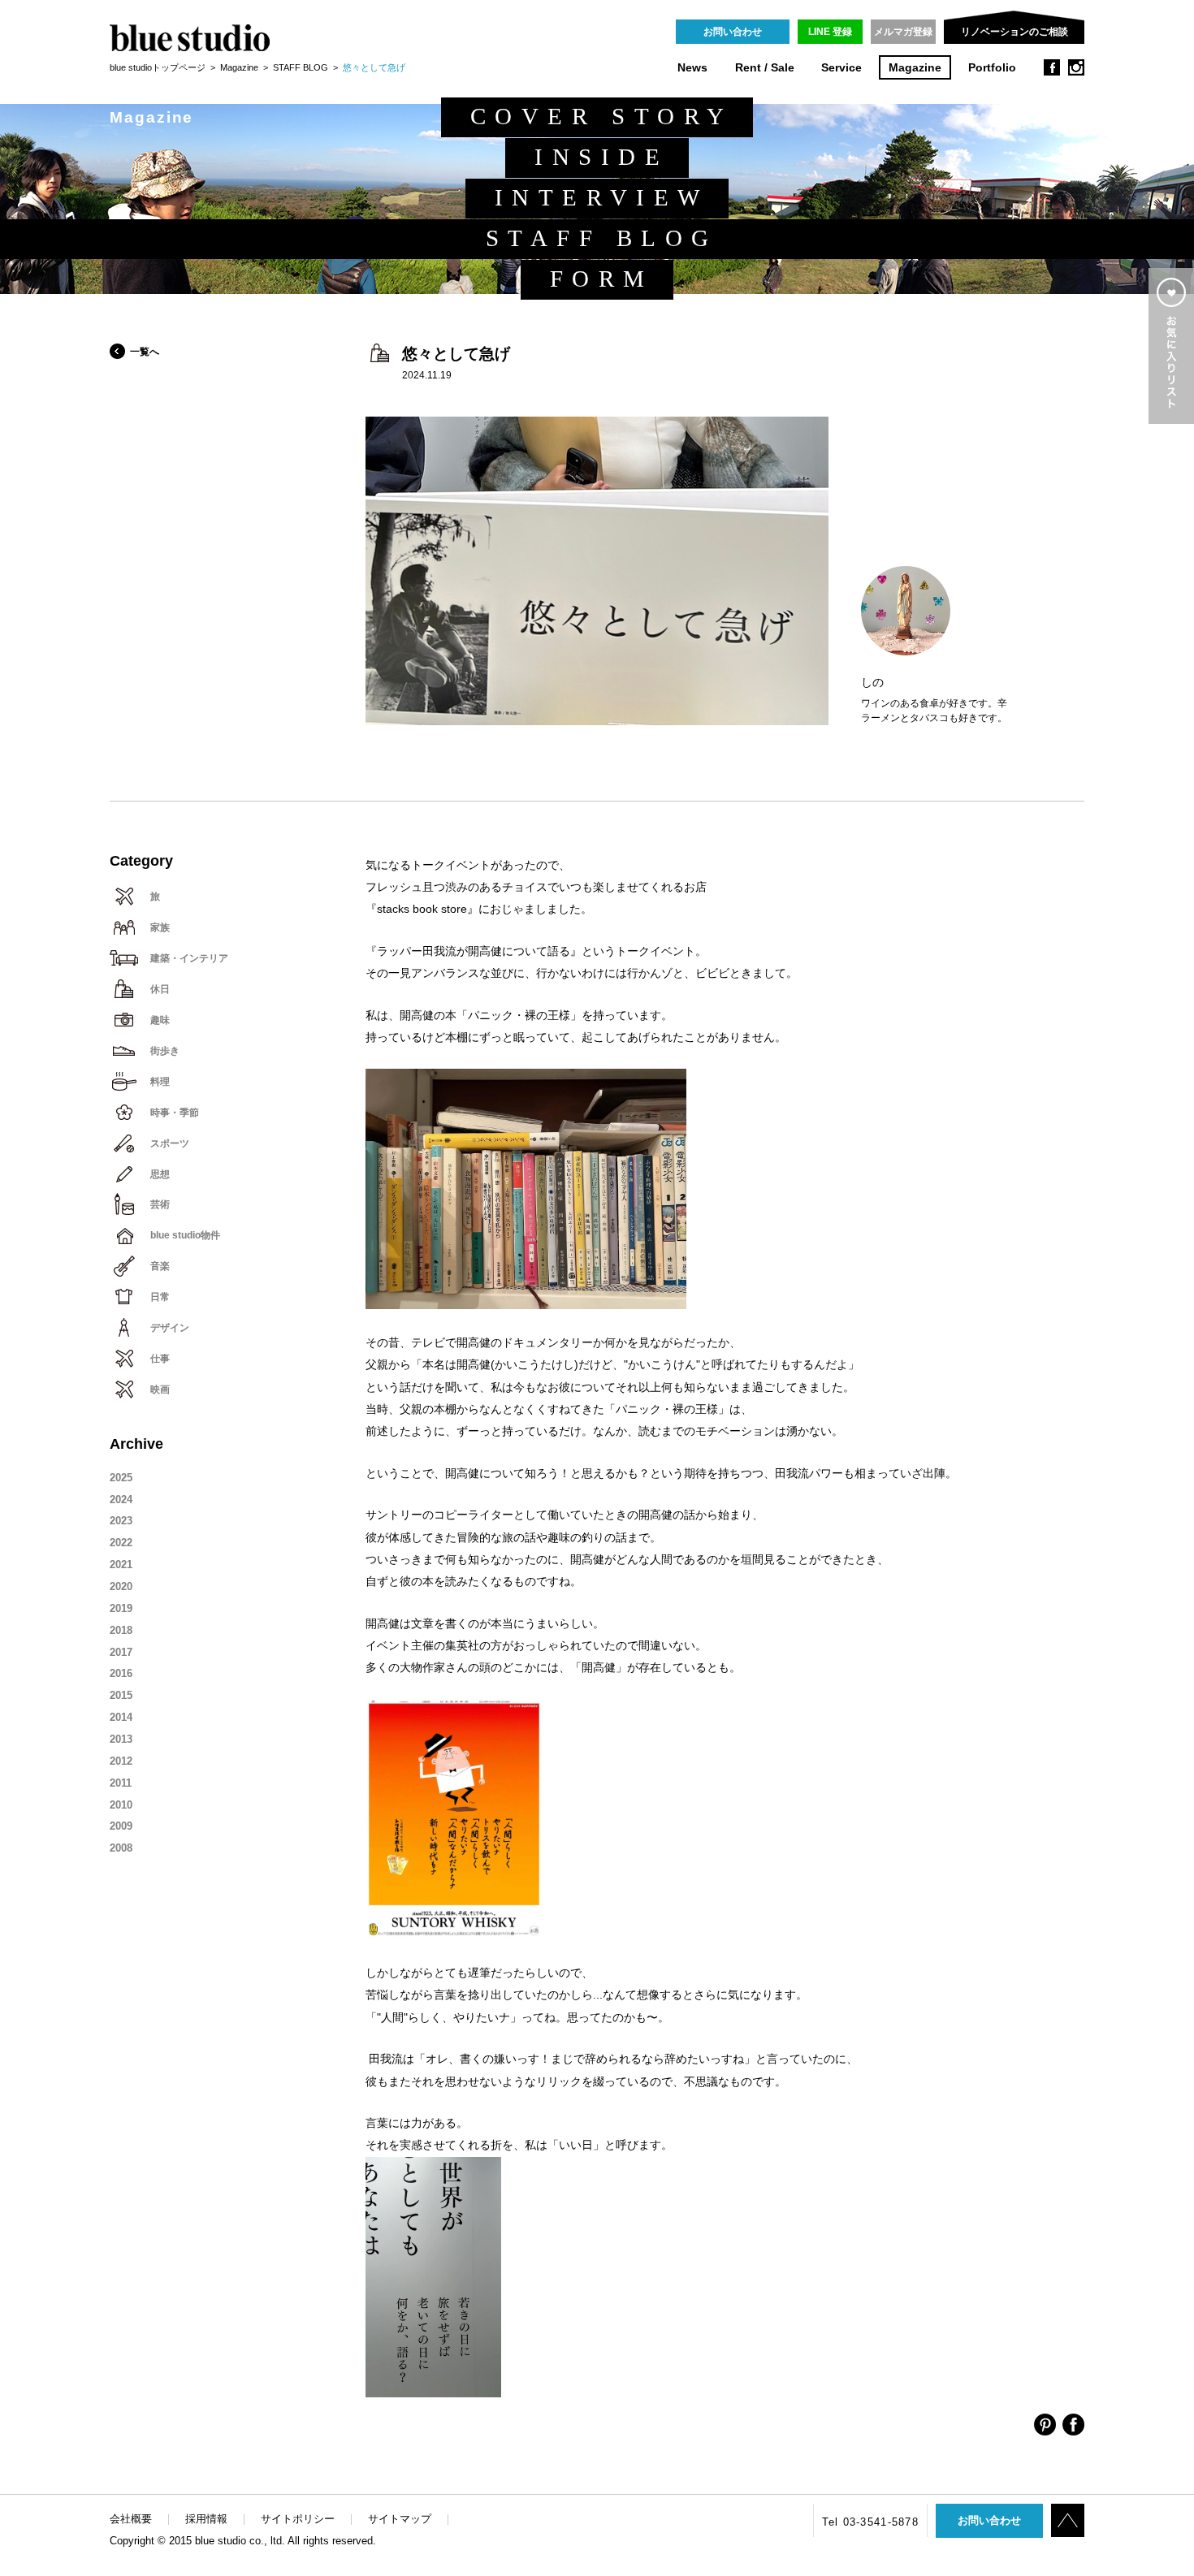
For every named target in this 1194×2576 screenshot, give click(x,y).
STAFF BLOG (301, 67)
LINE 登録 (830, 32)
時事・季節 (175, 1113)
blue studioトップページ (158, 67)
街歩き (165, 1051)
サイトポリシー (298, 2519)
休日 (160, 989)
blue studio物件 (185, 1235)
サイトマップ (400, 2519)
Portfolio (992, 68)
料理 (160, 1082)
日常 (160, 1297)
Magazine (915, 68)
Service (841, 68)
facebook (1052, 67)
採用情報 (206, 2519)
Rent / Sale (765, 68)
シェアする (1045, 2425)
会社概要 (131, 2519)
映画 (160, 1390)
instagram (1076, 67)
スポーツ (170, 1143)
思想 (160, 1174)
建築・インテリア (189, 958)
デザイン (170, 1328)
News (692, 68)
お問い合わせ (733, 32)
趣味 (160, 1020)
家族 (160, 927)
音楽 (160, 1266)
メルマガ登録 (903, 32)
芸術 (160, 1204)
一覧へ (145, 352)
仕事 (160, 1359)
